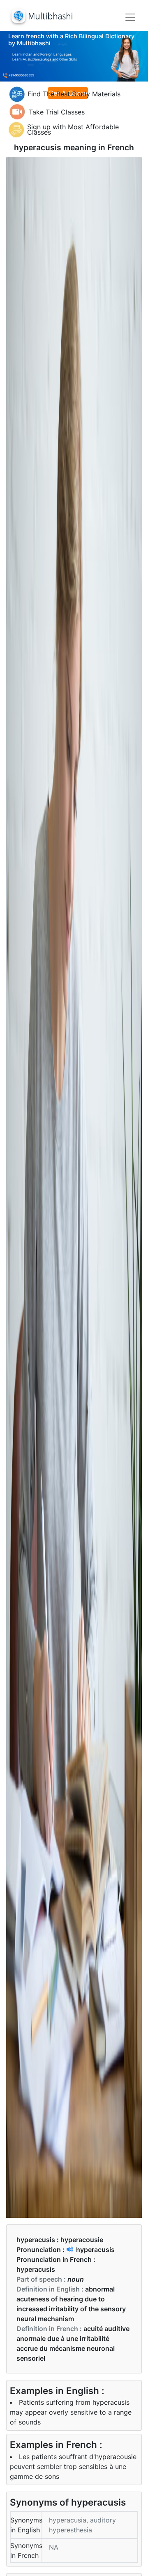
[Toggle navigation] (130, 17)
